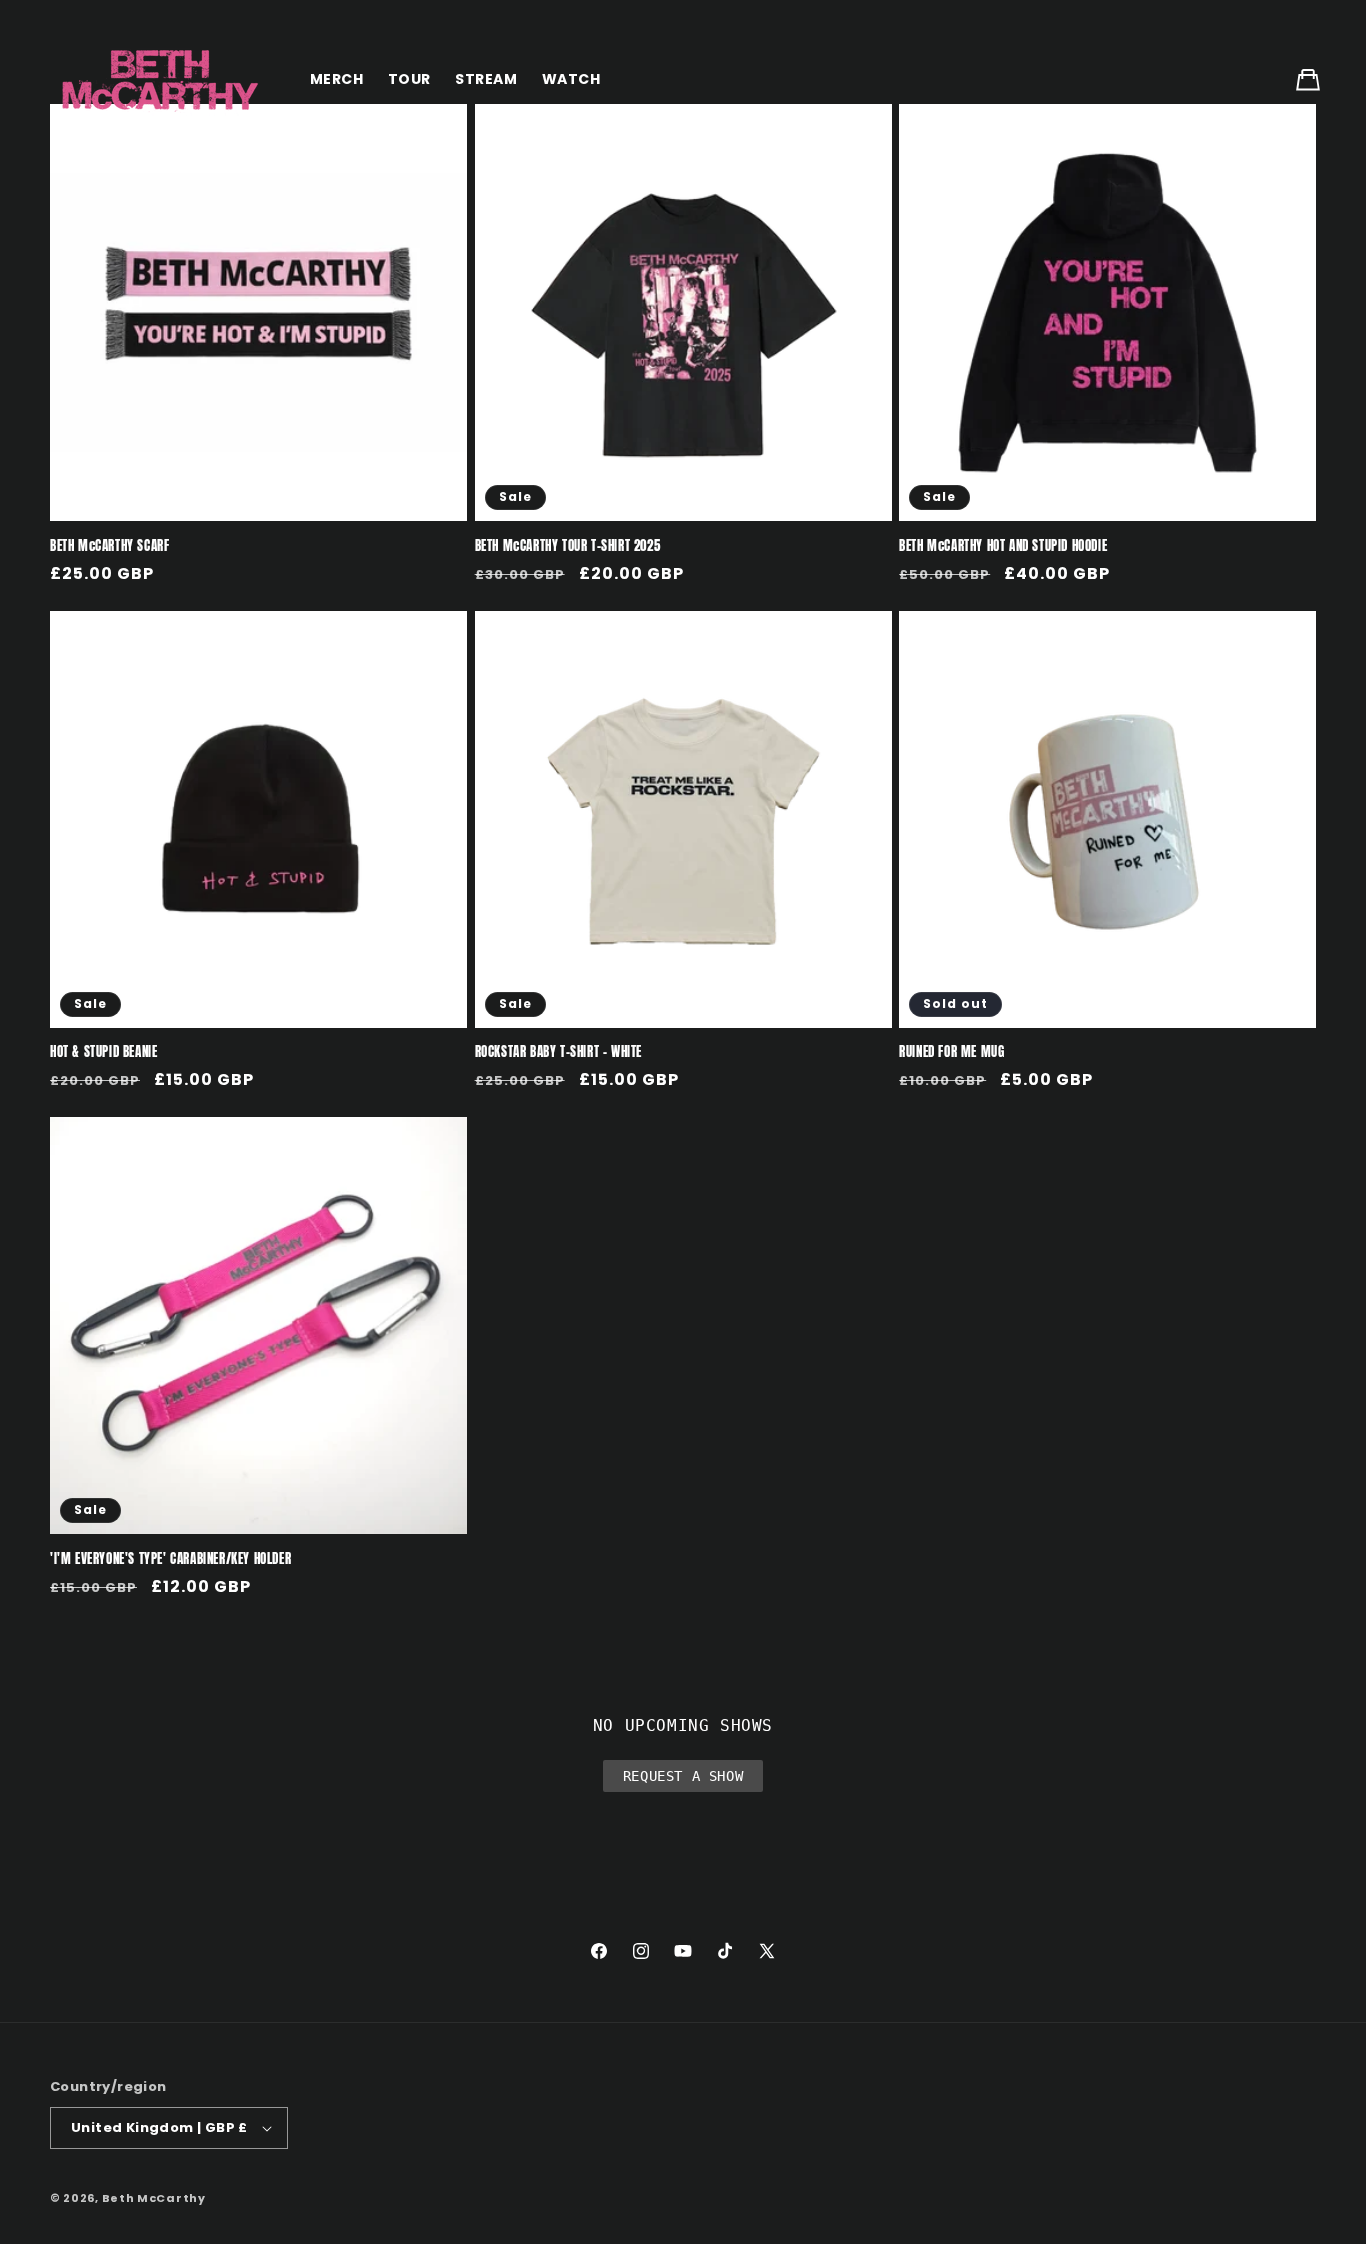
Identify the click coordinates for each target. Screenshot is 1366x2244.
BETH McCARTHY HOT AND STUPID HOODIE (1003, 546)
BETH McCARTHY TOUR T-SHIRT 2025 (568, 546)
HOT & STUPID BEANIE (103, 1052)
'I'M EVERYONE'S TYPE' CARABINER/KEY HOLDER (170, 1559)
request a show (683, 1776)
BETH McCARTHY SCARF (109, 546)
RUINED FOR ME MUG (951, 1052)
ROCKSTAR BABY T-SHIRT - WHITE (558, 1052)
